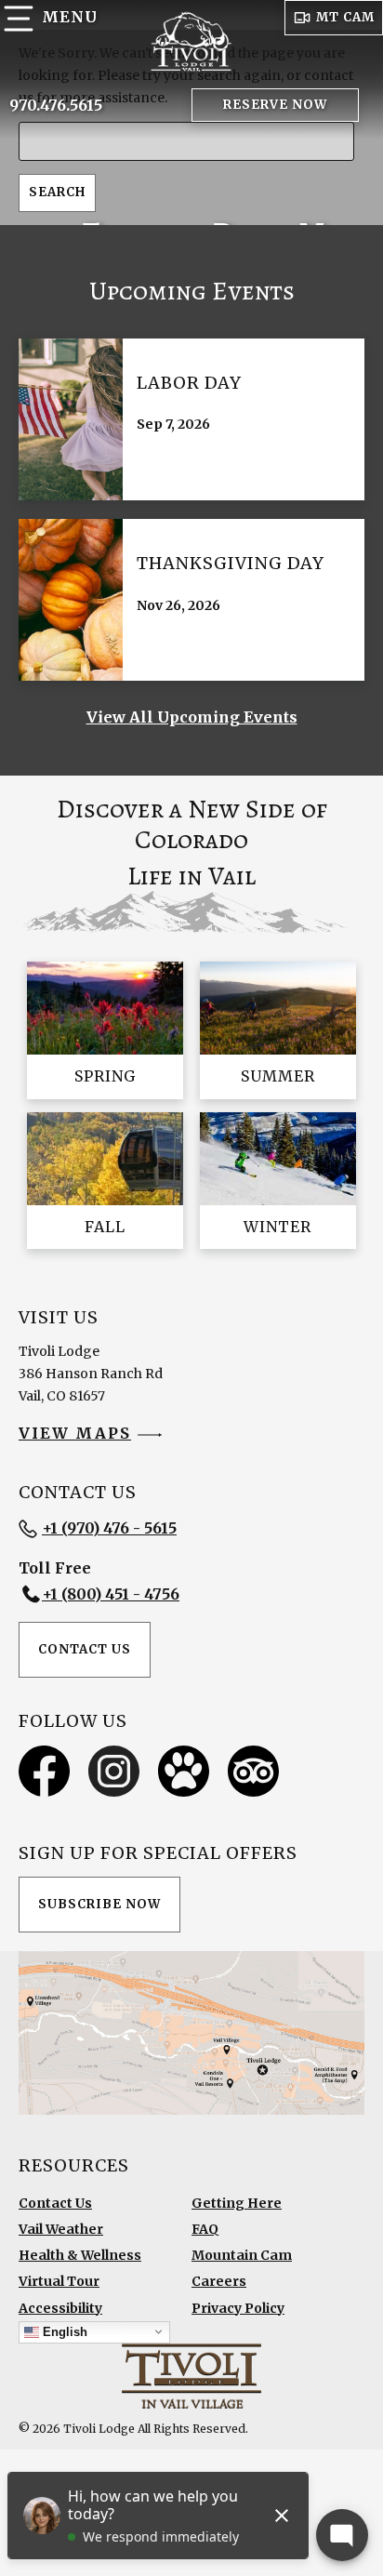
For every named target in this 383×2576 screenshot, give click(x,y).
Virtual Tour (59, 2281)
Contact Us (85, 1649)
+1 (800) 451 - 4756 (111, 1594)
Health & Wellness (80, 2255)
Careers (219, 2281)
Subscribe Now (99, 1904)
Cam (345, 17)
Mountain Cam (242, 2255)
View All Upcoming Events (192, 717)
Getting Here (237, 2203)
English (63, 2331)
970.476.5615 (56, 105)
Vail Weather (61, 2229)
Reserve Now (275, 105)
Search (57, 192)
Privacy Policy (238, 2308)
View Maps (75, 1433)
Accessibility (60, 2308)
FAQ (205, 2229)
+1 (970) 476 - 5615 (109, 1528)
